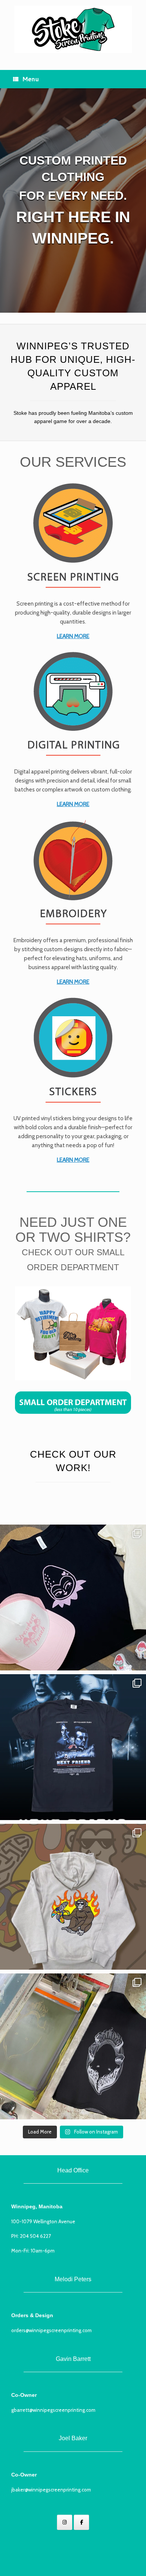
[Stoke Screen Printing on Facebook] (81, 2522)
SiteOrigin (84, 2561)
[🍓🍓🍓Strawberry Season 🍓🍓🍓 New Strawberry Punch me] (73, 1598)
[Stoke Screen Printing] (73, 29)
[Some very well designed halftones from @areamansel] (73, 1747)
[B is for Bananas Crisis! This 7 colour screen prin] (73, 1897)
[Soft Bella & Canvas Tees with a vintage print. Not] (73, 2046)
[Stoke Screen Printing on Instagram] (65, 2522)
